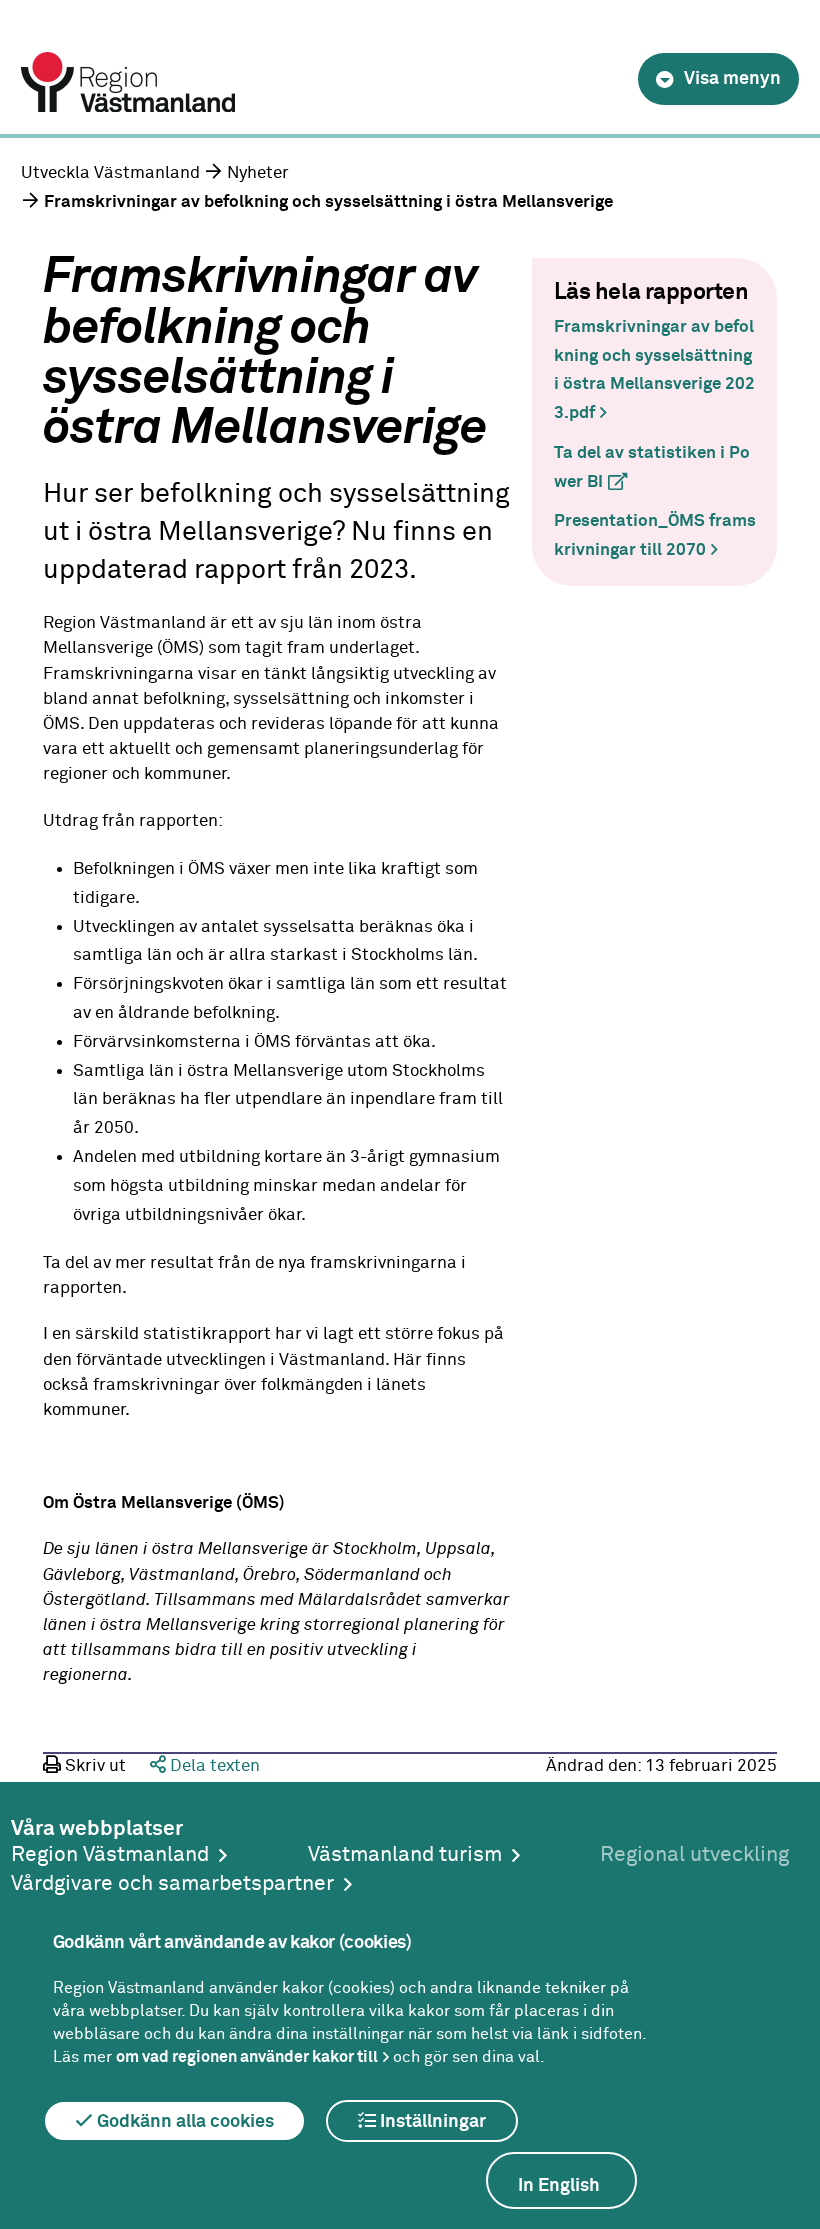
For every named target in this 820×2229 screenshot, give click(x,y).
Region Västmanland (110, 1855)
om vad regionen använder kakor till (247, 2057)
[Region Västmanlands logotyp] (128, 61)
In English (559, 2186)
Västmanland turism (405, 1855)
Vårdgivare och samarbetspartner (172, 1884)
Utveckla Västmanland (110, 173)
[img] (718, 79)
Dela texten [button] (213, 1766)
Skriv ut (93, 1766)
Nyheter (258, 173)
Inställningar (431, 2122)
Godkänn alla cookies (183, 2122)
